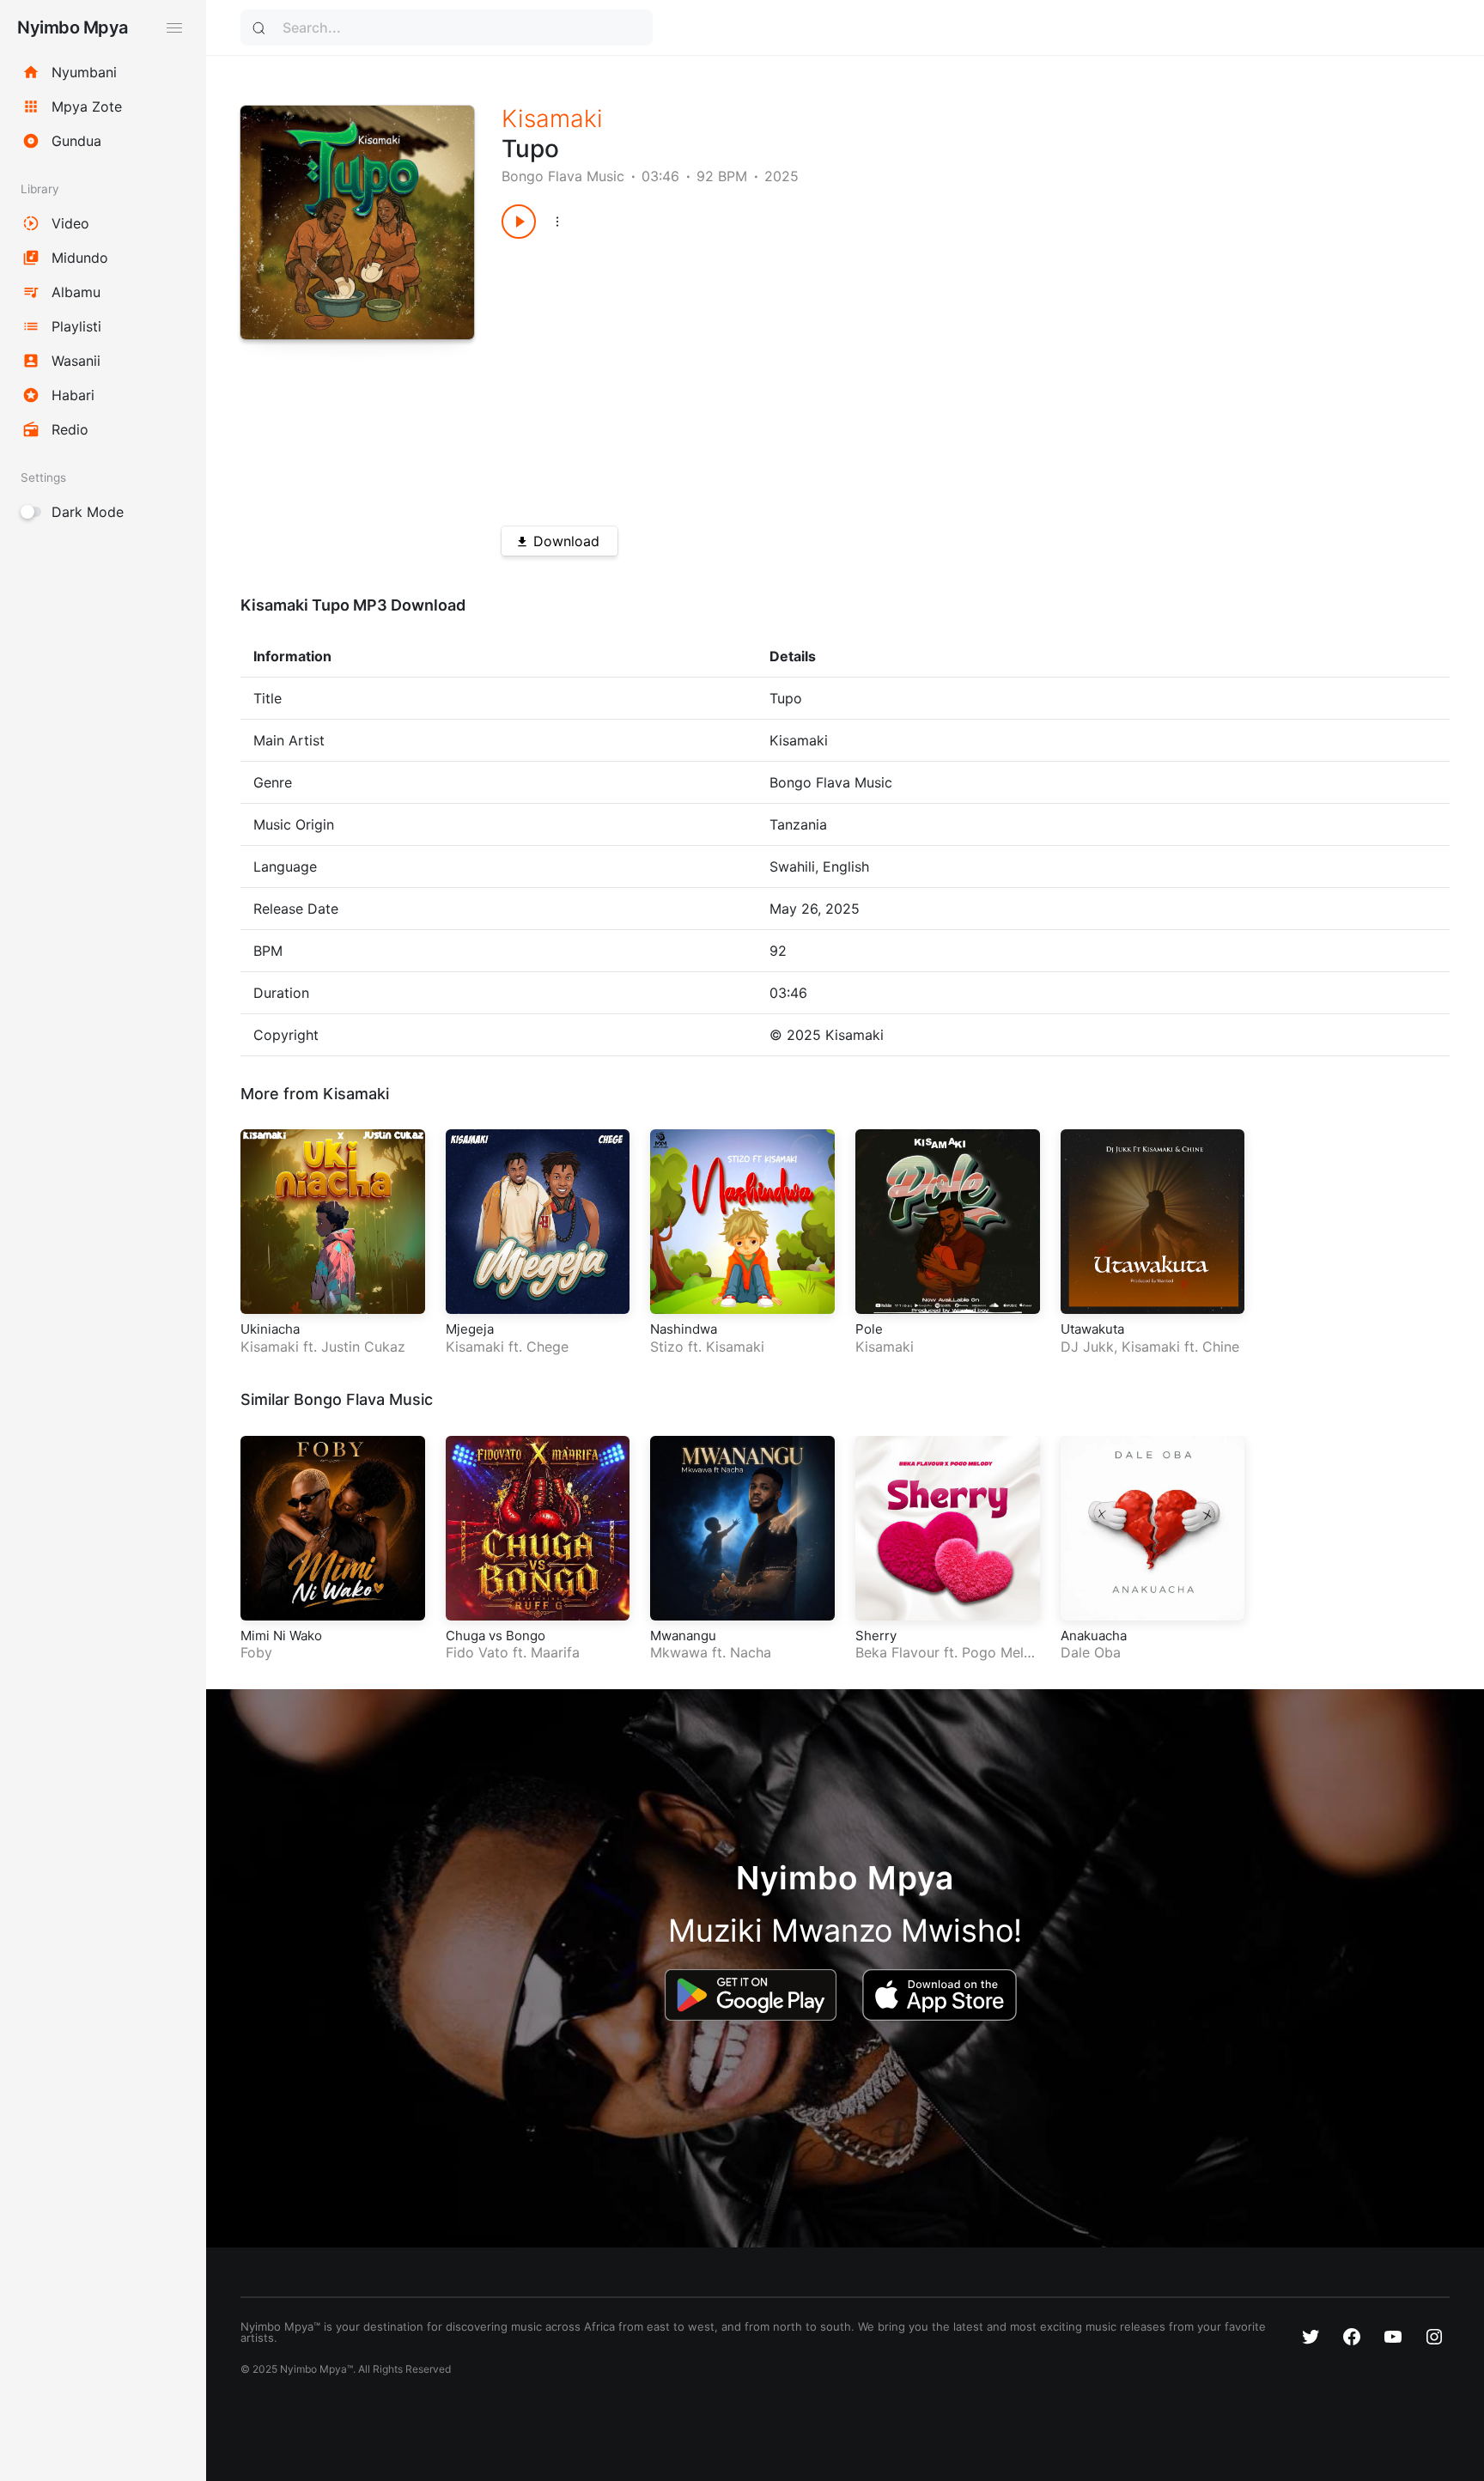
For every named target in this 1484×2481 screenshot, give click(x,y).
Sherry (876, 1636)
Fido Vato (477, 1652)
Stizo (667, 1347)
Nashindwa (684, 1329)
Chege (547, 1347)
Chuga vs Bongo (496, 1636)
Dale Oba (1091, 1652)
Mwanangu (683, 1636)
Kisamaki (552, 119)
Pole (869, 1329)
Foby (256, 1652)
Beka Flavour (897, 1652)
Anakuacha (1094, 1636)
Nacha (751, 1652)
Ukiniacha (270, 1329)
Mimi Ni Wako (281, 1636)
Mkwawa (679, 1652)
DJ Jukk (1087, 1347)
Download (566, 541)
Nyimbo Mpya (73, 27)
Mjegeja (470, 1329)
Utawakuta (1092, 1329)
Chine (1221, 1347)
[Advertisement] (928, 376)
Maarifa (555, 1652)
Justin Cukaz (363, 1347)
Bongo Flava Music (563, 176)
